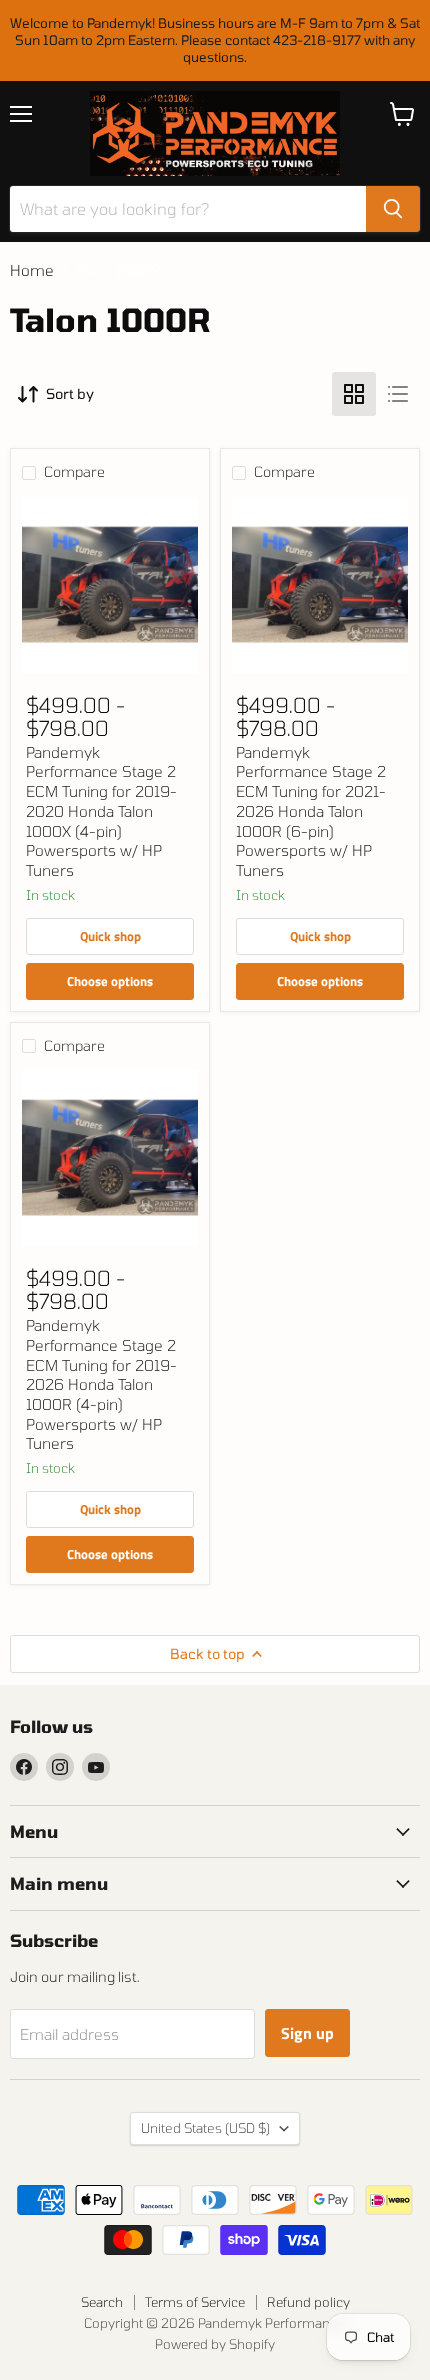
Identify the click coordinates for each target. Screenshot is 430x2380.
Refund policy (308, 2302)
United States (205, 2128)
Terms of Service (195, 2302)
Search (102, 2302)
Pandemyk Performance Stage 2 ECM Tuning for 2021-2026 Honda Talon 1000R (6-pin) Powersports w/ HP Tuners (311, 811)
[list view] (398, 394)
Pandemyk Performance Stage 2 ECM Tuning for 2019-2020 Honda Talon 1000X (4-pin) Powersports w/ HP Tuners (101, 811)
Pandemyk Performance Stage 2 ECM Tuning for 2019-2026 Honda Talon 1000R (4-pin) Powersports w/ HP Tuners (101, 1384)
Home (32, 270)
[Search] (393, 209)
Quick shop (110, 936)
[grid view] (354, 394)
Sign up (307, 2033)
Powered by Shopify (215, 2344)
